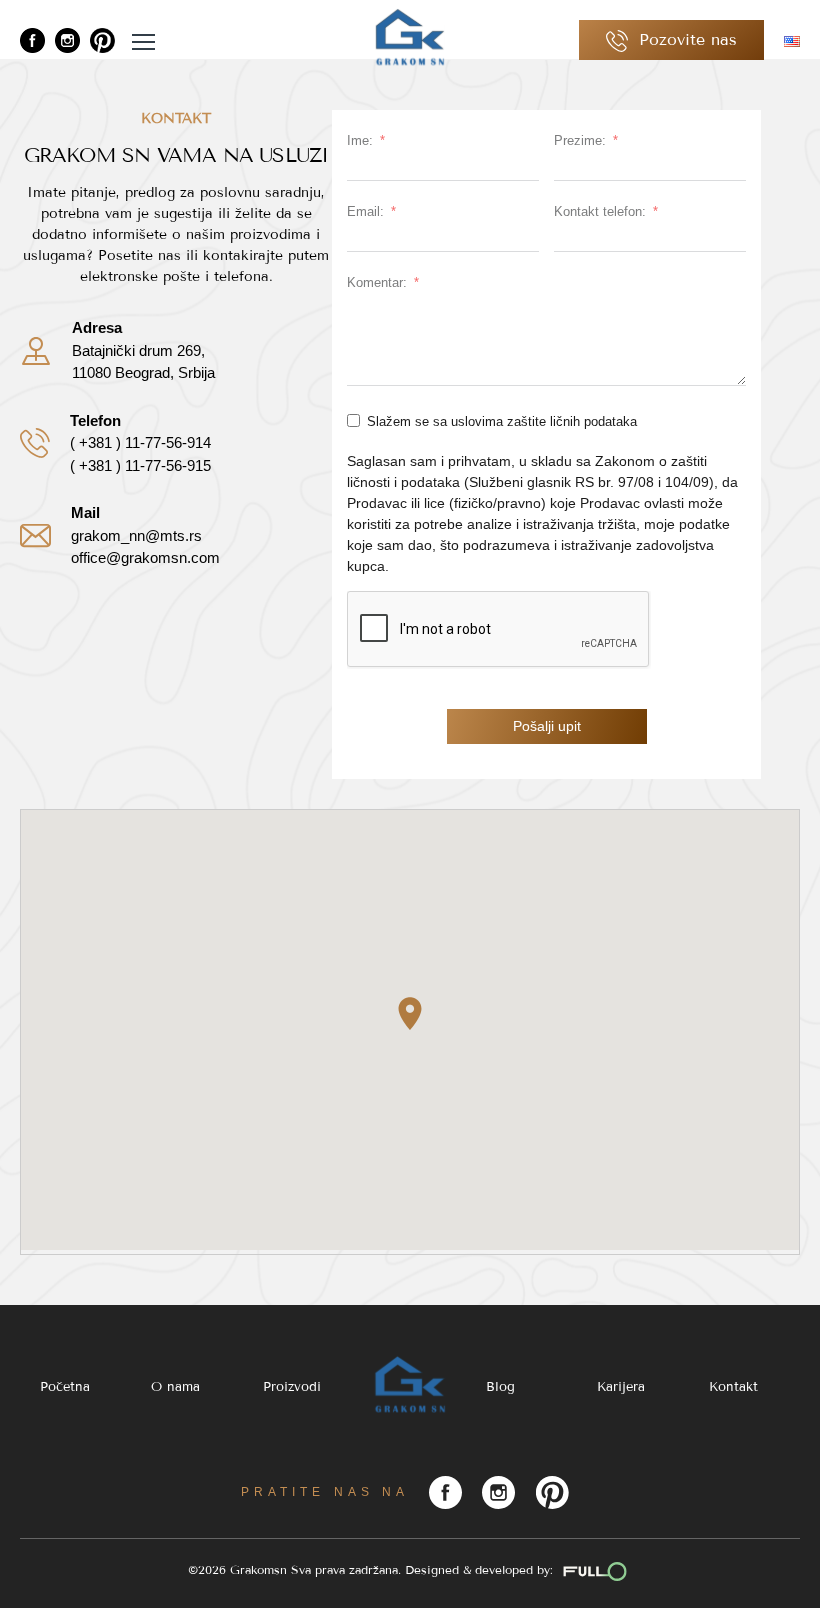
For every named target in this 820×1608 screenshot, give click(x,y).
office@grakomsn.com (145, 557)
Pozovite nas (685, 39)
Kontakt (733, 1387)
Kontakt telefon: (600, 211)
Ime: (360, 140)
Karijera (621, 1387)
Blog (500, 1387)
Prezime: (580, 140)
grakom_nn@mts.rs (136, 535)
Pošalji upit (547, 726)
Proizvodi (292, 1387)
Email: (365, 211)
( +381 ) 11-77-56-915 (140, 465)
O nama (175, 1387)
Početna (65, 1387)
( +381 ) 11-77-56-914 (140, 442)
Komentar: (377, 282)
